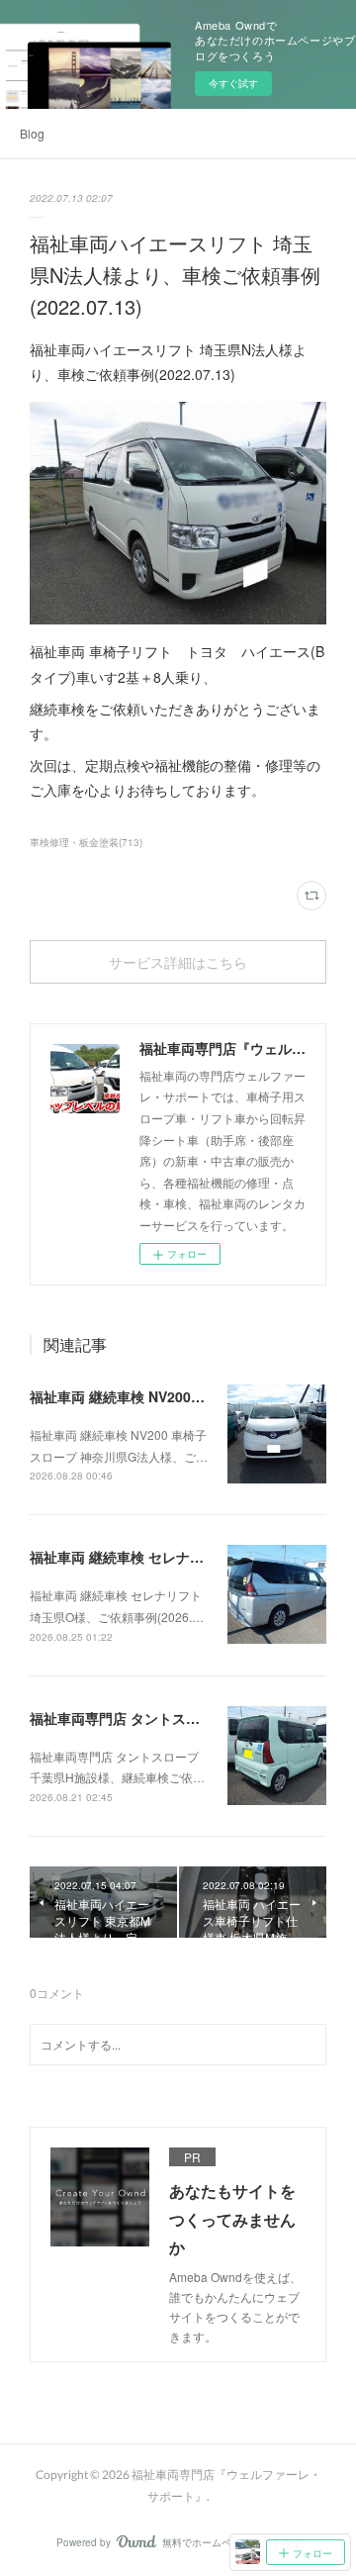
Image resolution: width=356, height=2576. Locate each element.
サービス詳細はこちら (178, 962)
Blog (32, 133)
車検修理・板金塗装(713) (86, 842)
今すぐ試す (233, 83)
